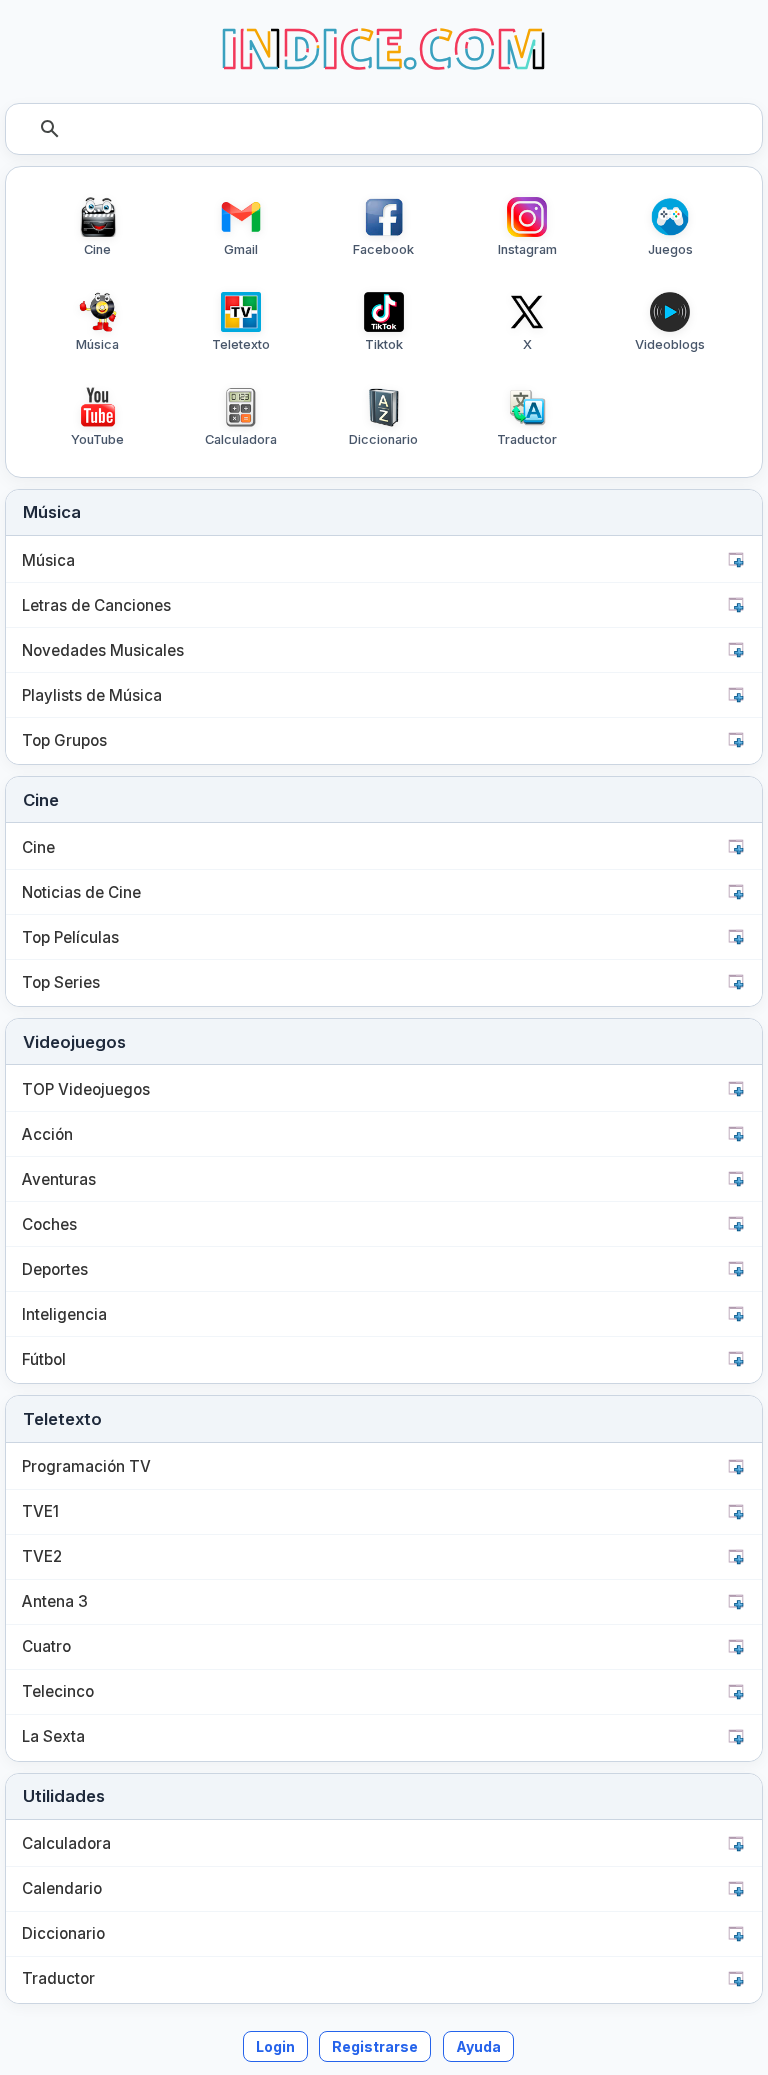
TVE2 (42, 1556)
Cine (38, 847)
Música (48, 560)
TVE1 (40, 1511)
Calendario (62, 1888)
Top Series (61, 982)
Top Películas (70, 937)
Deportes (55, 1269)
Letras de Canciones (96, 605)
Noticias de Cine (81, 892)
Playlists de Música (92, 695)
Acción (47, 1134)
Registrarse (375, 2046)
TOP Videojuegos (86, 1089)
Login (275, 2046)
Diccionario (63, 1933)
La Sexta (53, 1736)
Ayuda (478, 2046)
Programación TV (86, 1466)
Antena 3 (55, 1601)
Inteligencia (64, 1314)
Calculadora (66, 1843)
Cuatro (46, 1646)
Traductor (58, 1978)
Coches (49, 1224)
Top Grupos (64, 740)
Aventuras (59, 1179)
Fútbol (44, 1359)
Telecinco (58, 1691)
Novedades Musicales (103, 650)
